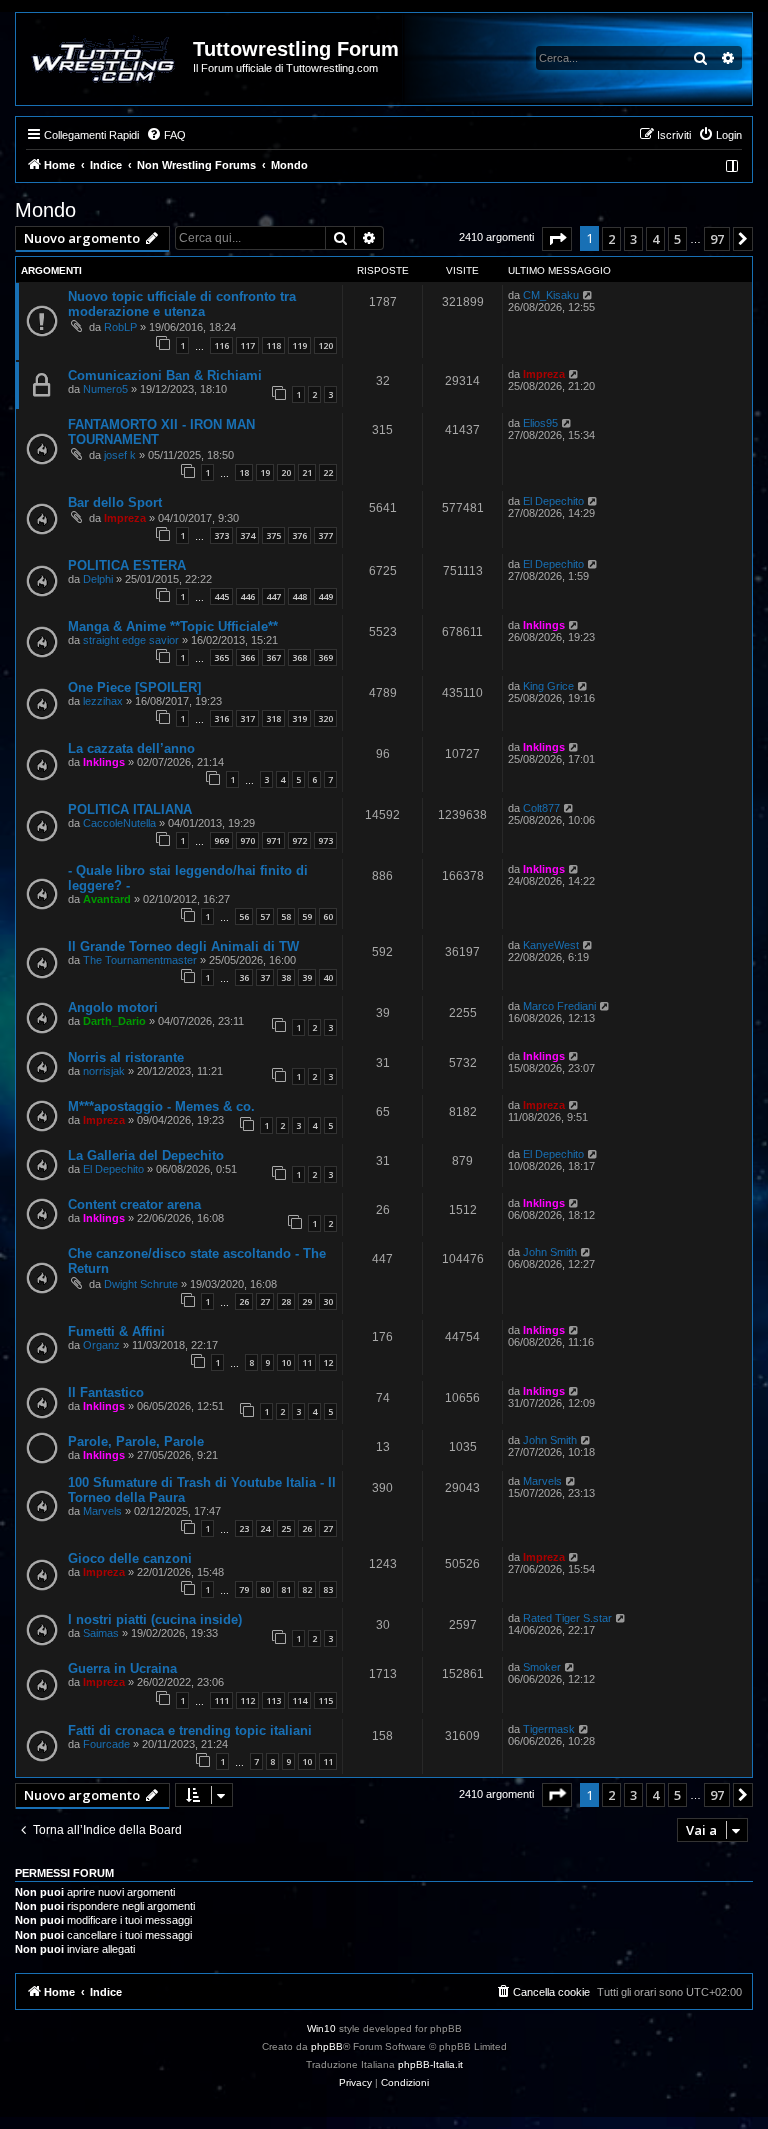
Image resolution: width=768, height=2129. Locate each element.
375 (273, 535)
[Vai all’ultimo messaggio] (588, 295)
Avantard (107, 899)
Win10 (321, 2028)
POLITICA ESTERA (127, 565)
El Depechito (553, 501)
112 (247, 1700)
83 (328, 1589)
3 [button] (633, 239)
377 (325, 535)
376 (299, 535)
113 (273, 1700)
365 (221, 657)
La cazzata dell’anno (131, 748)
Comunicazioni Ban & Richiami (165, 375)
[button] (557, 239)
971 (273, 840)
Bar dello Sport (115, 502)
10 (286, 1362)
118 (273, 345)
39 (307, 977)
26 (244, 1301)
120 (325, 345)
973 (325, 840)
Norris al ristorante (126, 1057)
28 (286, 1301)
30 (328, 1301)
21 (307, 472)
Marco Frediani (559, 1006)
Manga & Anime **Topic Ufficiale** (173, 626)
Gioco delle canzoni (130, 1558)
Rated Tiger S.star (567, 1618)
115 (325, 1700)
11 (307, 1362)
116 (221, 345)
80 (265, 1589)
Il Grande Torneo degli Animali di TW (183, 946)
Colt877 (541, 808)
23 (244, 1528)
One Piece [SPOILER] (134, 687)
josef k (120, 455)
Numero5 (105, 389)
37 (265, 977)
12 (328, 1362)
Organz (101, 1345)
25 (286, 1528)
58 (286, 916)
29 (307, 1301)
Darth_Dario (114, 1021)
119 (299, 345)
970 (247, 840)
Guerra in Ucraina (122, 1668)
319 (299, 718)
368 (299, 657)
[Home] (105, 59)
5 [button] (677, 239)
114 (299, 1700)
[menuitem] (166, 135)
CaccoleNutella (119, 823)
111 (221, 1700)
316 (221, 718)
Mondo (45, 210)
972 (299, 840)
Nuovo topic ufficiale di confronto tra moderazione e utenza (182, 304)
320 (325, 718)
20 (286, 472)
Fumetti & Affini (116, 1331)
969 (221, 840)
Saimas (101, 1633)
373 (221, 535)
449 (325, 596)
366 (247, 657)
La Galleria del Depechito (146, 1155)
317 (247, 718)
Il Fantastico (106, 1392)
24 (265, 1528)
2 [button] (611, 239)
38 (286, 977)
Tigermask (549, 1729)
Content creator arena (134, 1204)
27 (265, 1301)
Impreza (544, 374)
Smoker (542, 1667)
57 (265, 916)
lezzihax (103, 701)
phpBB (327, 2046)
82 (307, 1589)
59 (307, 916)
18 (244, 472)
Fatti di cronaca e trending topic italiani (190, 1730)
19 (265, 472)
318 (273, 718)
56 (244, 916)
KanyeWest (551, 945)
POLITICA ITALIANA (130, 809)
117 (247, 345)
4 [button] (655, 239)
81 (286, 1589)
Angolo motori (113, 1007)
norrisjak (104, 1071)
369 (325, 657)
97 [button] (717, 239)
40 (328, 977)
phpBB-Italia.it (430, 2064)
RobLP (120, 327)
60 (328, 916)
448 (299, 596)
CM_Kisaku (551, 295)
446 (247, 596)
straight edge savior (131, 640)
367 (273, 657)
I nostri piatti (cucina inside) (155, 1619)
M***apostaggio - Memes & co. (161, 1106)
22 (328, 472)
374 (247, 535)
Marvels (102, 1511)
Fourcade (106, 1744)
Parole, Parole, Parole (136, 1441)
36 (244, 977)
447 (273, 596)
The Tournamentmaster (140, 960)
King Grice (548, 686)
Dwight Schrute (141, 1284)
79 (244, 1589)
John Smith (550, 1252)
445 (221, 596)
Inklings (544, 625)
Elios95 (540, 423)
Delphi (98, 579)
